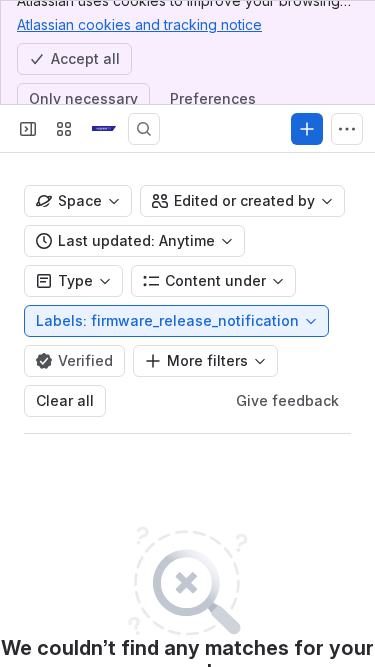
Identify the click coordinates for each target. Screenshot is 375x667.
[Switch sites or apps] (64, 129)
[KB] (104, 129)
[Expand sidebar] (28, 129)
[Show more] (347, 129)
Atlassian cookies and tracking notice (139, 24)
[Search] (144, 129)
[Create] (307, 129)
